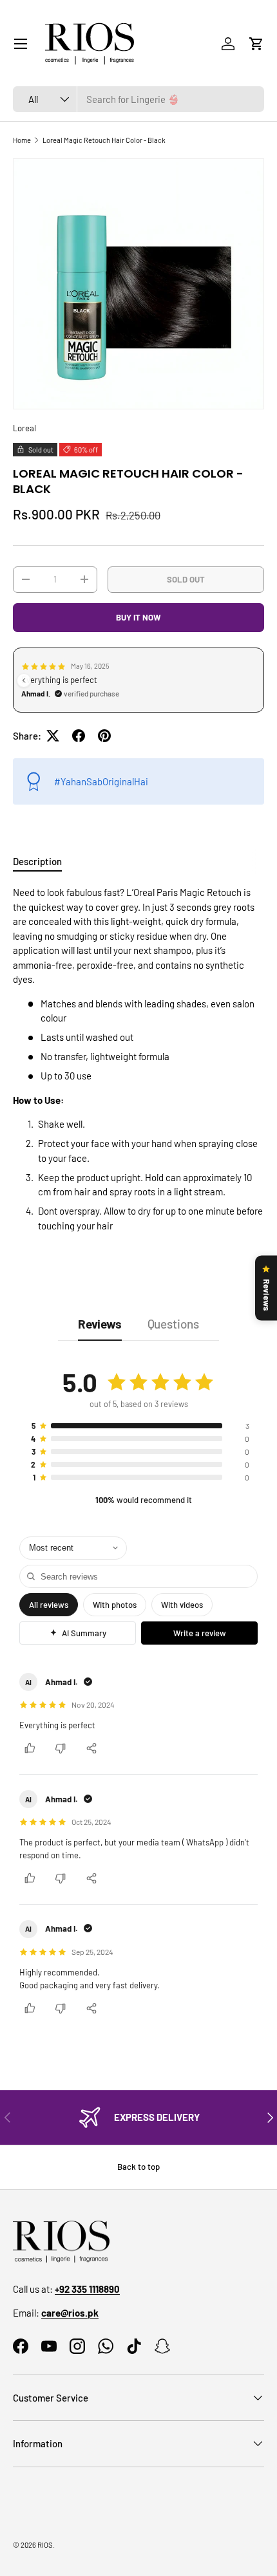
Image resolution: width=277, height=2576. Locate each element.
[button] (256, 44)
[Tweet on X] (53, 736)
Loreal (24, 428)
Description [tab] (37, 861)
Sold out (186, 579)
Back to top (138, 2167)
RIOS (45, 2545)
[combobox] (138, 99)
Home (22, 140)
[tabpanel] (138, 1059)
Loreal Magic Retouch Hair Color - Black (104, 140)
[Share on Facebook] (79, 736)
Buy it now (138, 617)
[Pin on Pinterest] (104, 736)
